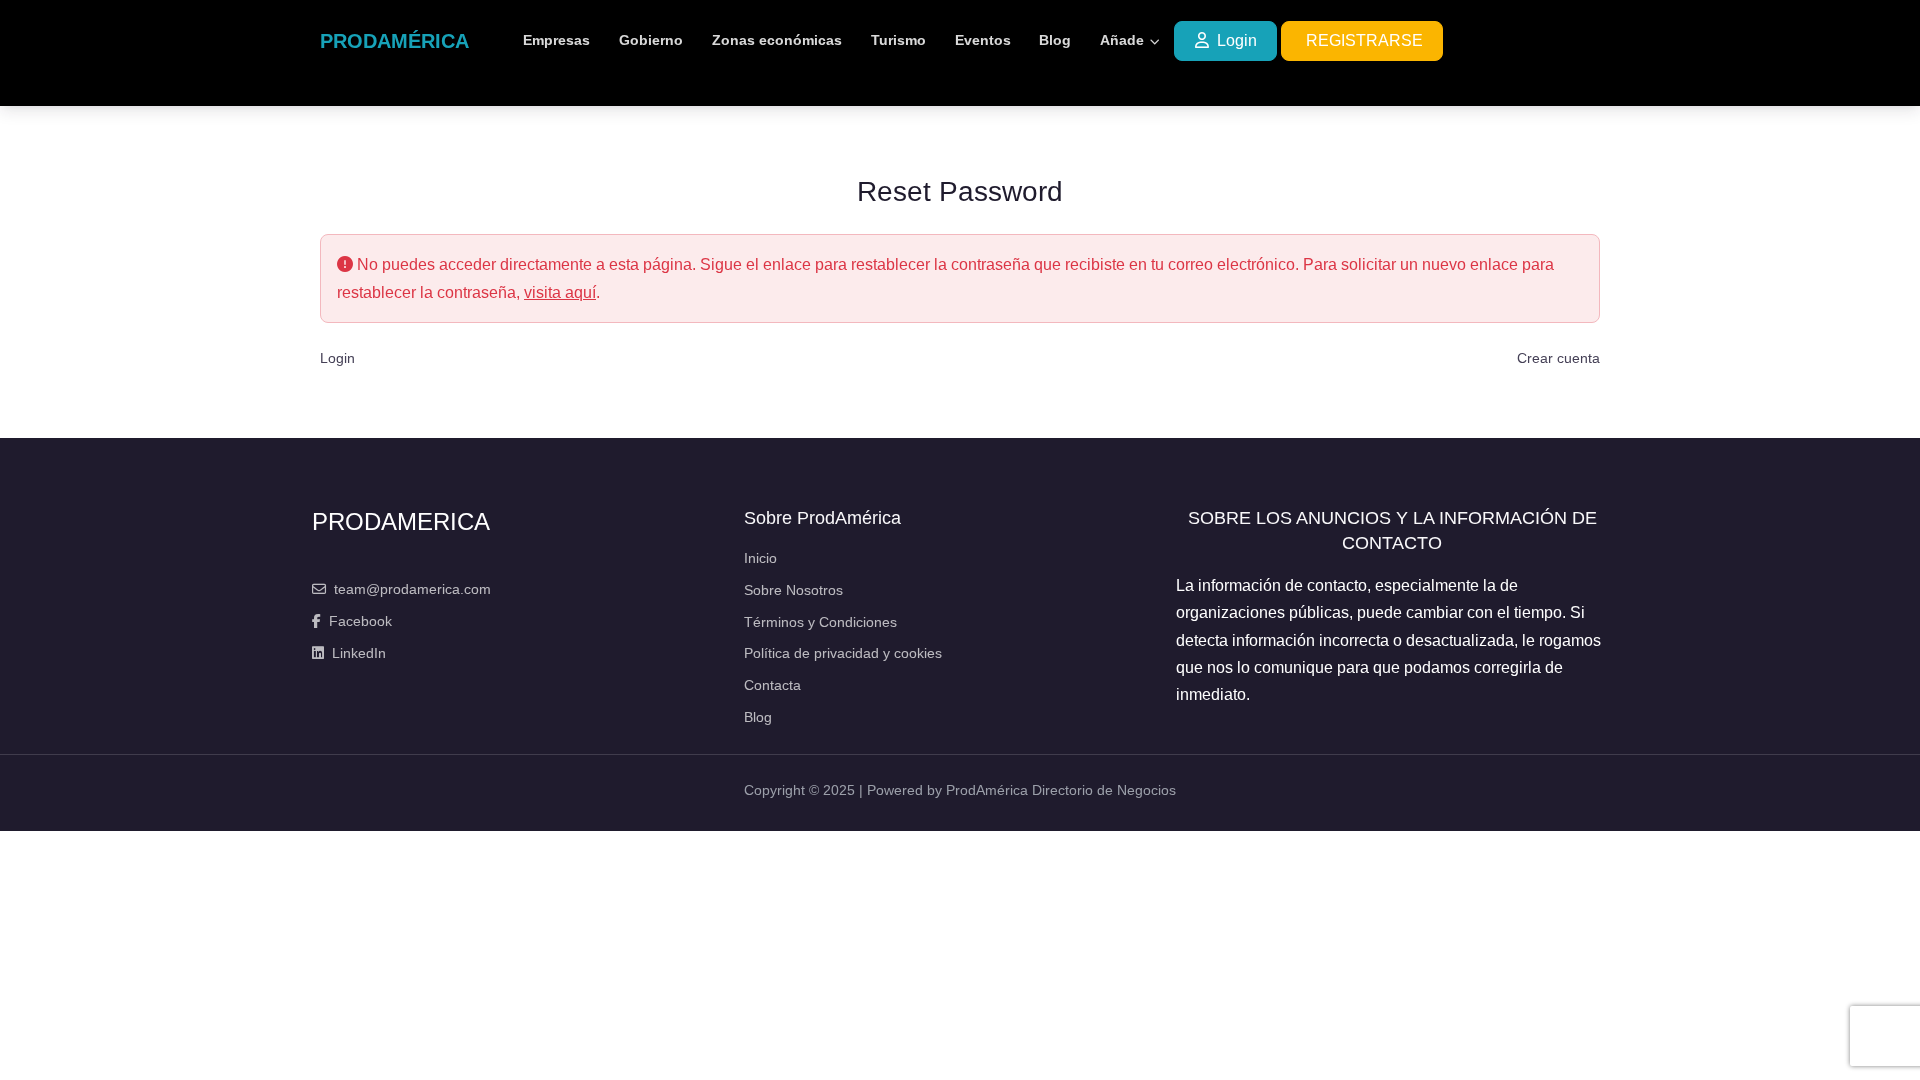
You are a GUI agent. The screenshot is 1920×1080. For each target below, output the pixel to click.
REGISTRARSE (1364, 40)
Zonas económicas (777, 40)
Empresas (556, 40)
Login (1237, 40)
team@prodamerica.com (412, 589)
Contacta (772, 685)
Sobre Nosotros (793, 590)
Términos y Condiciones (820, 622)
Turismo (898, 40)
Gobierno (651, 40)
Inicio (760, 558)
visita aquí (560, 292)
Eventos (983, 40)
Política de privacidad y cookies (843, 653)
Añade (1122, 40)
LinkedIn (359, 653)
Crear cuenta (1558, 358)
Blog (1055, 40)
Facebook (360, 621)
